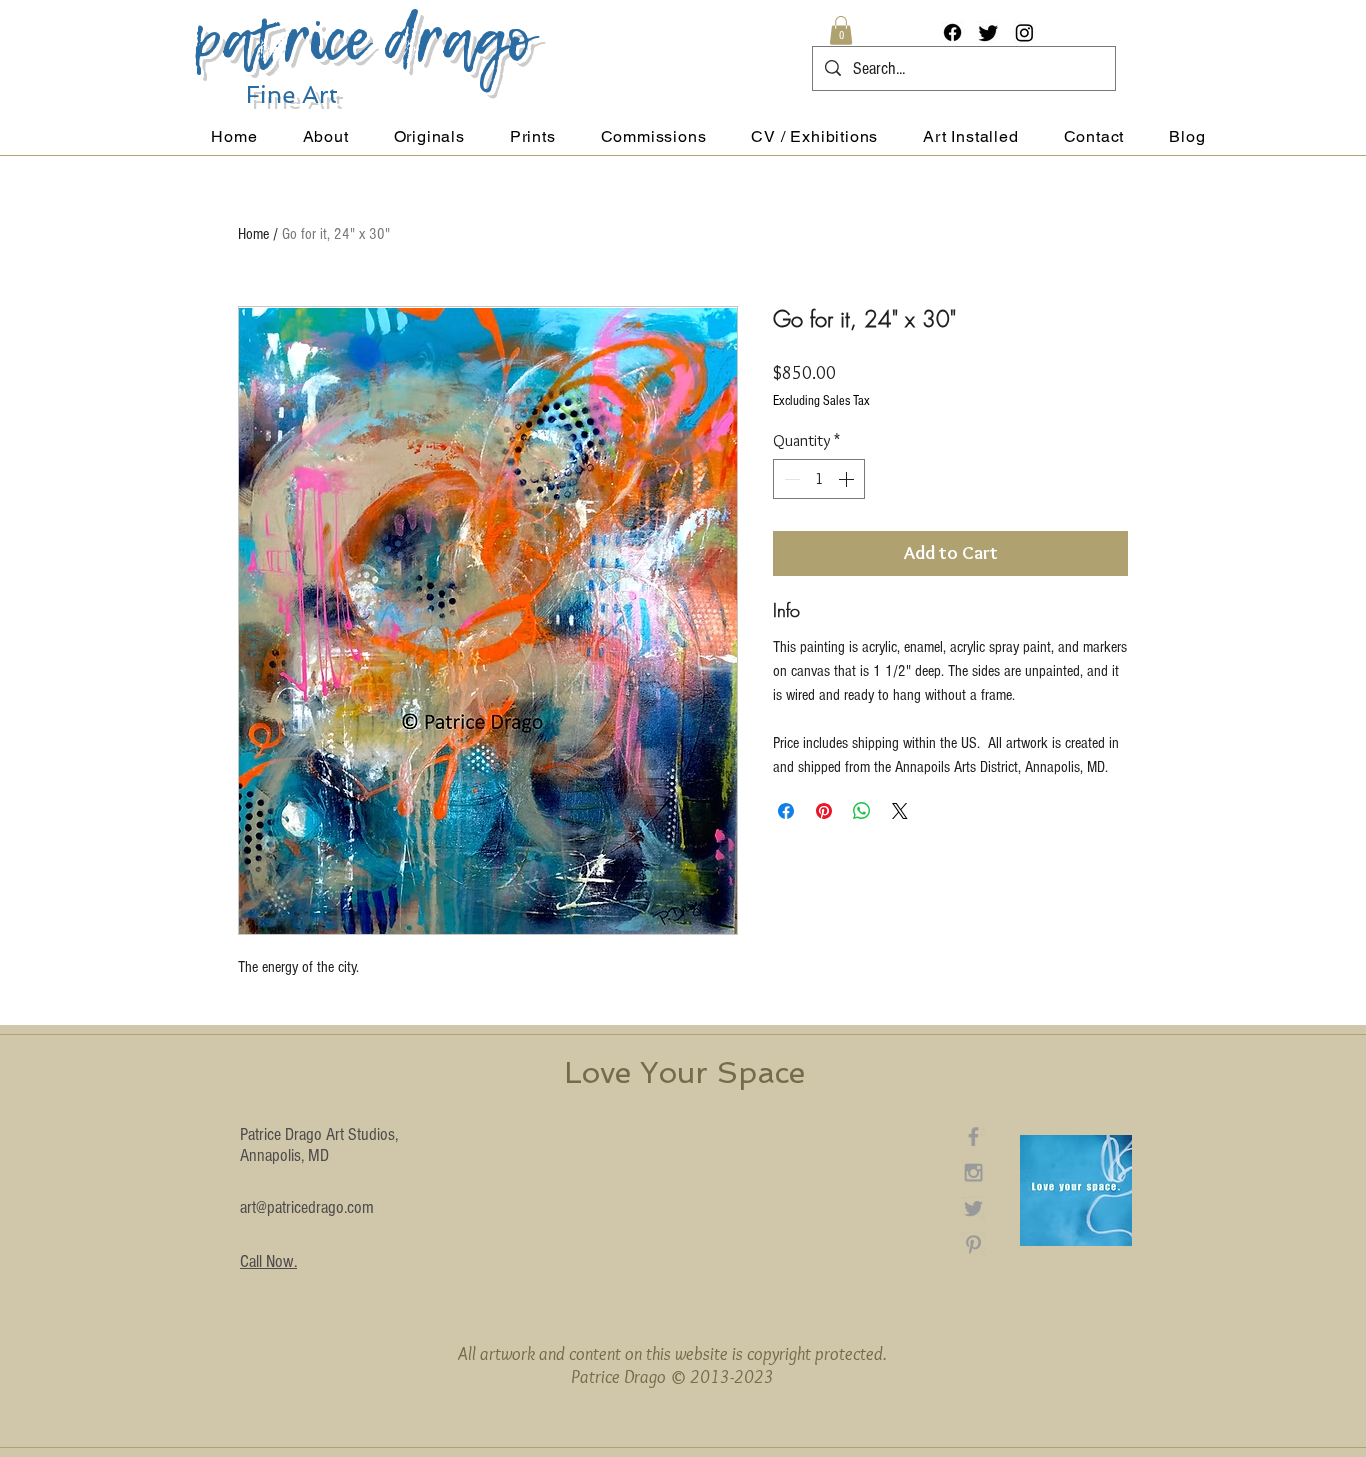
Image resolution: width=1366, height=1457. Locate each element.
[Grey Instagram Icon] (973, 1172)
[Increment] (848, 479)
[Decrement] (790, 479)
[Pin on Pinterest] (824, 811)
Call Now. (268, 1261)
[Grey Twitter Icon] (973, 1208)
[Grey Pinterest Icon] (973, 1244)
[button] (841, 30)
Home (253, 234)
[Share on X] (900, 811)
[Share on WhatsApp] (862, 811)
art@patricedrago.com (307, 1207)
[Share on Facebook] (786, 811)
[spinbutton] (819, 479)
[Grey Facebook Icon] (973, 1136)
